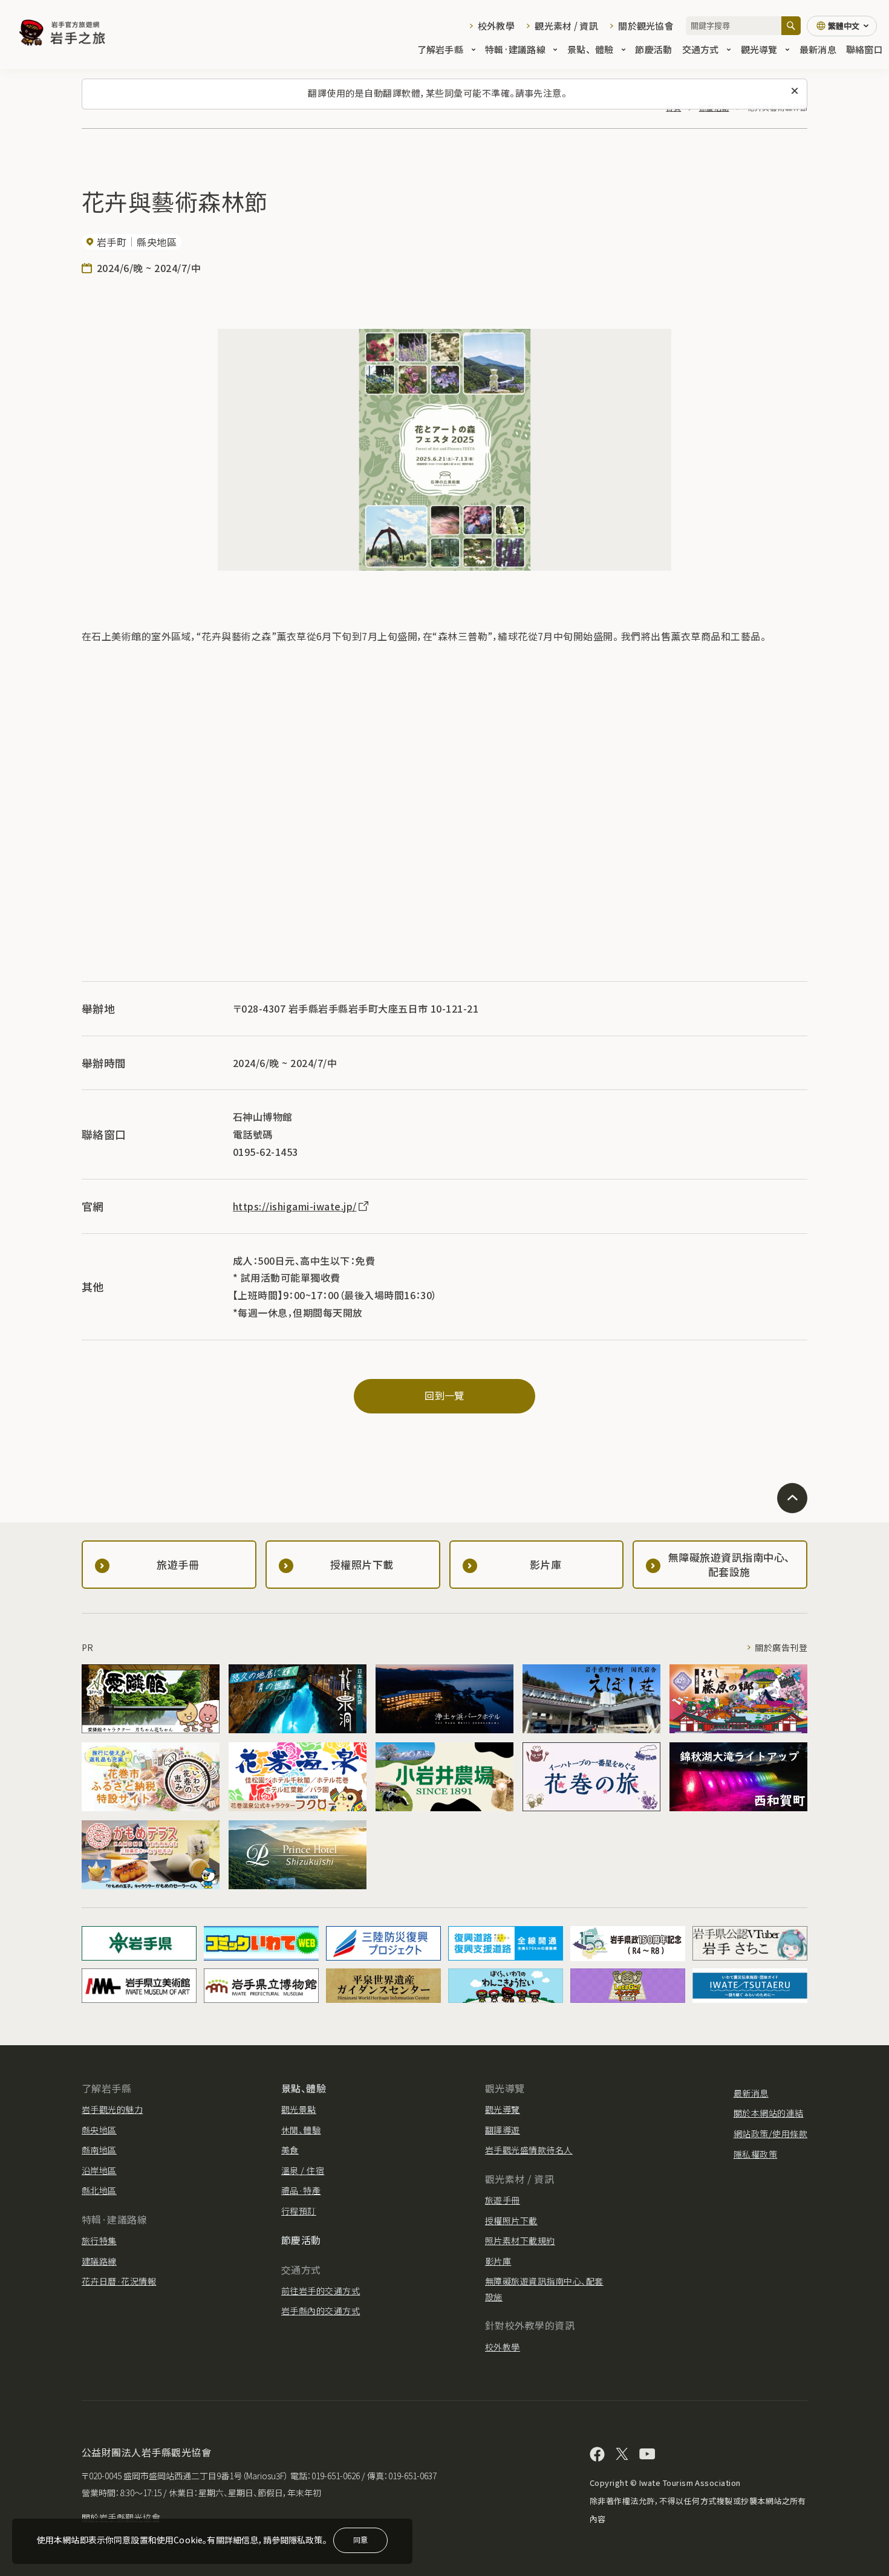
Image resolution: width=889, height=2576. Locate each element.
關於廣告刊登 (781, 1647)
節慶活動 (653, 49)
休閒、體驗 (301, 2130)
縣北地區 (99, 2190)
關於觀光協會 (646, 26)
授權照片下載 (511, 2221)
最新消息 (818, 49)
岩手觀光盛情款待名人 (529, 2150)
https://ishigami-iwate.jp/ (295, 1206)
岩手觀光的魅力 (112, 2109)
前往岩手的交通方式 (321, 2291)
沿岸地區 (99, 2170)
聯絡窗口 (865, 49)
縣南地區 (99, 2150)
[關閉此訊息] (795, 91)
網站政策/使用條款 (770, 2133)
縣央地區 (99, 2130)
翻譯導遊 (503, 2130)
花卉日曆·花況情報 (119, 2281)
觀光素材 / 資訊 (566, 26)
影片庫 (498, 2261)
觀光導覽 (759, 49)
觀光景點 (299, 2109)
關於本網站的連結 (769, 2113)
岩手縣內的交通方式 (321, 2311)
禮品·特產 (301, 2190)
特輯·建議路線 (515, 49)
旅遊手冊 (503, 2200)
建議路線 (99, 2261)
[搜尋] (791, 26)
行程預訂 (299, 2211)
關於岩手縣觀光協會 (121, 2517)
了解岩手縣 (440, 49)
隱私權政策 (755, 2154)
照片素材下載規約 (520, 2240)
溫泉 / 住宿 (303, 2170)
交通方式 (701, 49)
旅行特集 (99, 2240)
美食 (290, 2150)
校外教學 (496, 26)
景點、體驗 (590, 49)
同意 (360, 2539)
